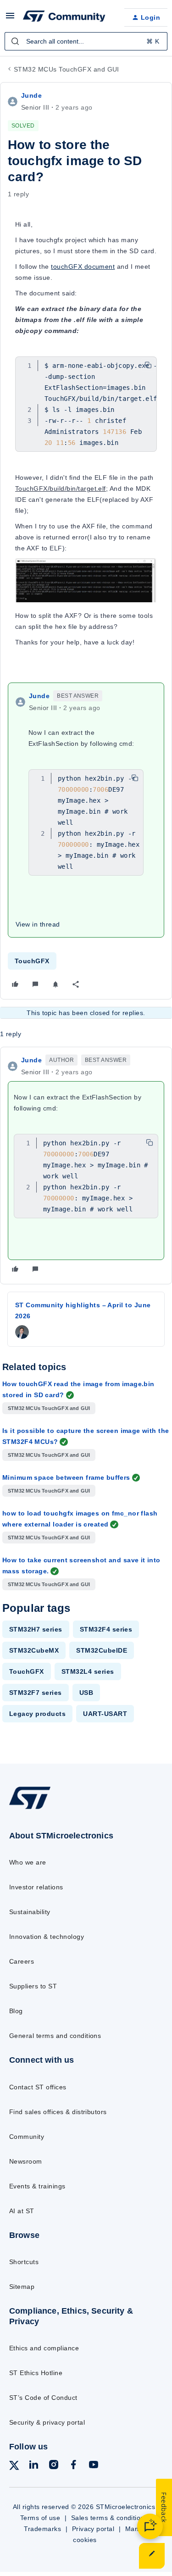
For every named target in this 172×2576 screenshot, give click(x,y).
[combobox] (86, 41)
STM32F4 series (106, 1629)
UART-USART (105, 1714)
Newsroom (26, 2161)
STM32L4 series (88, 1671)
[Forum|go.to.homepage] (64, 17)
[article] (86, 1166)
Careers (22, 1961)
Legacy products (37, 1714)
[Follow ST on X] (14, 2467)
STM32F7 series (36, 1693)
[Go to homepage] (30, 1808)
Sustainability (30, 1912)
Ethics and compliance (44, 2348)
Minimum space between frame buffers (66, 1477)
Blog (16, 2011)
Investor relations (36, 1887)
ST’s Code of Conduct (43, 2398)
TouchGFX (32, 961)
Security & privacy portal (47, 2422)
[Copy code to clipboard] (148, 365)
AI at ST (22, 2211)
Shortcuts (24, 2262)
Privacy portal (93, 2529)
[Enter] (15, 41)
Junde (31, 95)
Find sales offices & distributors (58, 2112)
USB (86, 1693)
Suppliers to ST (33, 1986)
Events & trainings (37, 2186)
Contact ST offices (38, 2087)
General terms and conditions (55, 2036)
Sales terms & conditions (110, 2518)
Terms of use (40, 2518)
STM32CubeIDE (102, 1650)
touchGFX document (83, 266)
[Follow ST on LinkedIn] (33, 2466)
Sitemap (22, 2287)
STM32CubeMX (34, 1650)
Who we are (28, 1862)
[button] (10, 19)
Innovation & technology (47, 1937)
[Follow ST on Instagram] (54, 2466)
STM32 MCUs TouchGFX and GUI (67, 69)
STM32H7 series (36, 1629)
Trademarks (42, 2529)
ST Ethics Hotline (36, 2373)
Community (27, 2137)
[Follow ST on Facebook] (73, 2466)
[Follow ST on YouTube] (94, 2466)
